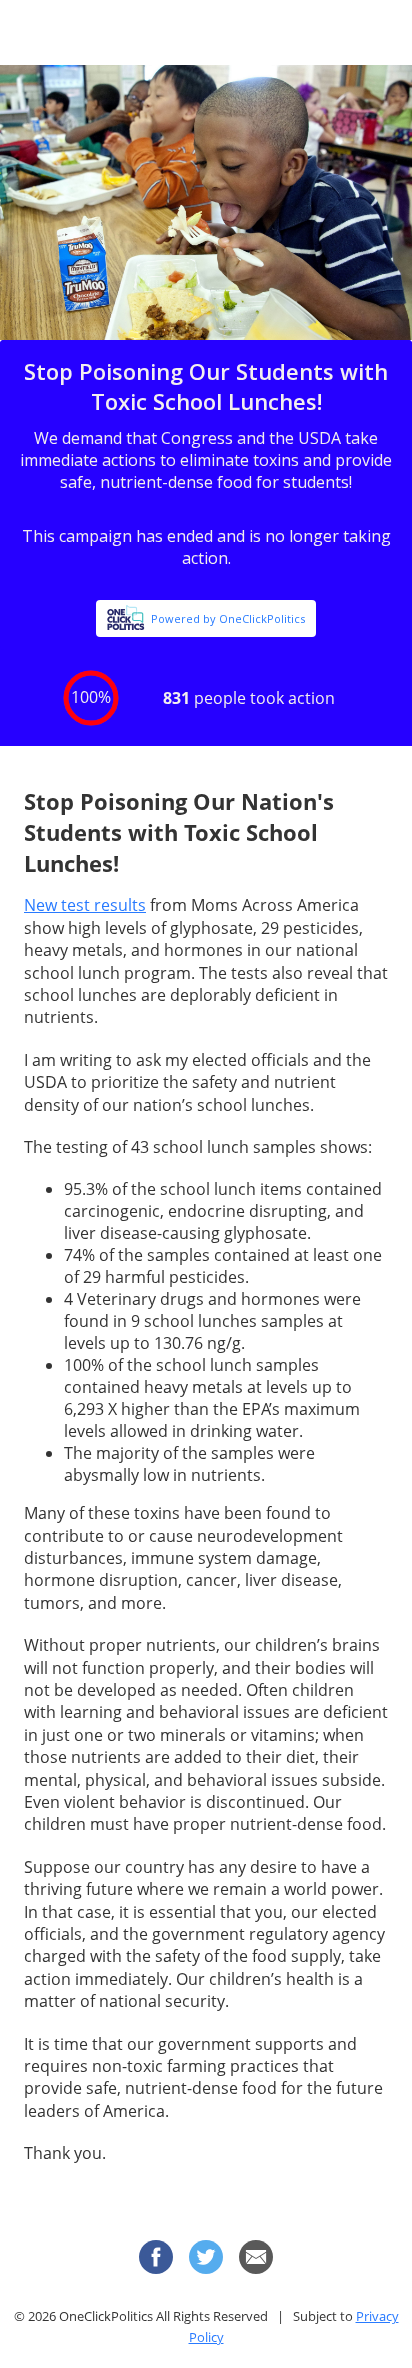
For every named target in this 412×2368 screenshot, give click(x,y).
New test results (85, 905)
